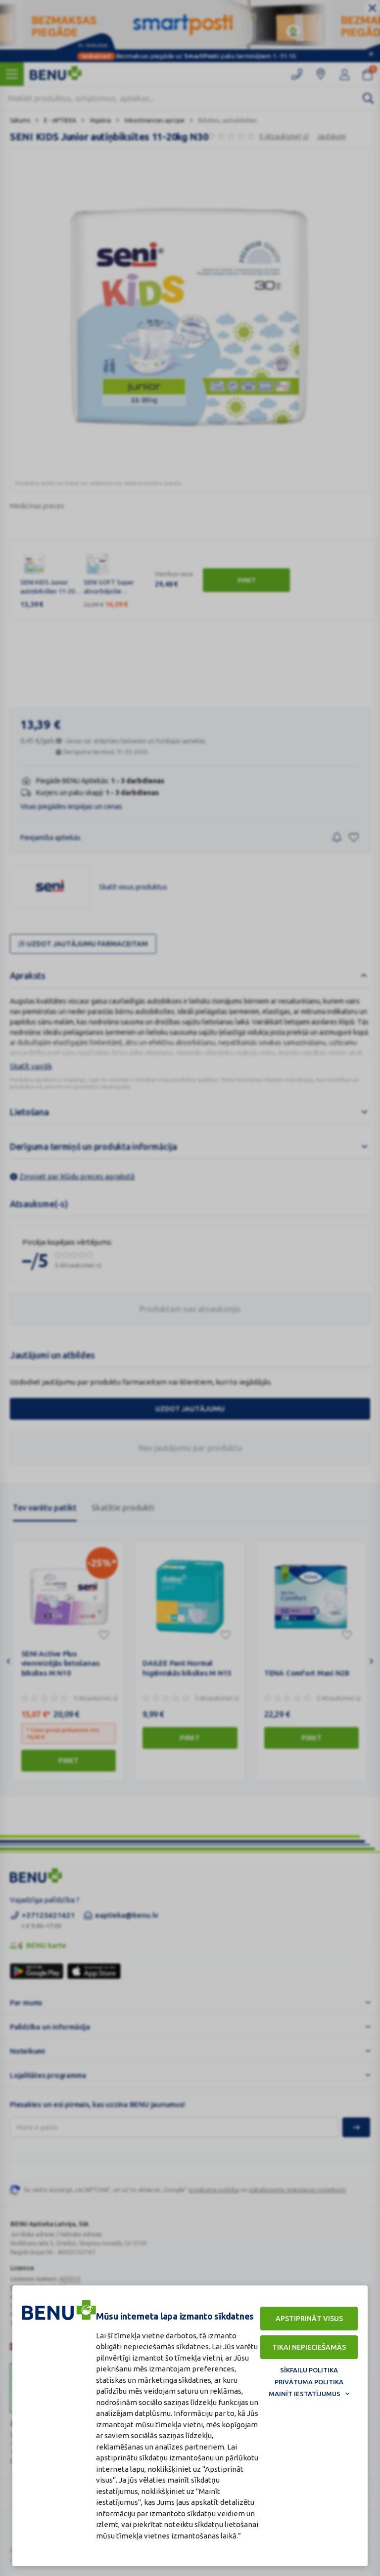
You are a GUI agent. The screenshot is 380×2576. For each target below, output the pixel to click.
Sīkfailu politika (309, 2370)
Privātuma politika (309, 2382)
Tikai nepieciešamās (309, 2347)
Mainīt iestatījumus (305, 2394)
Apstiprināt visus (309, 2319)
